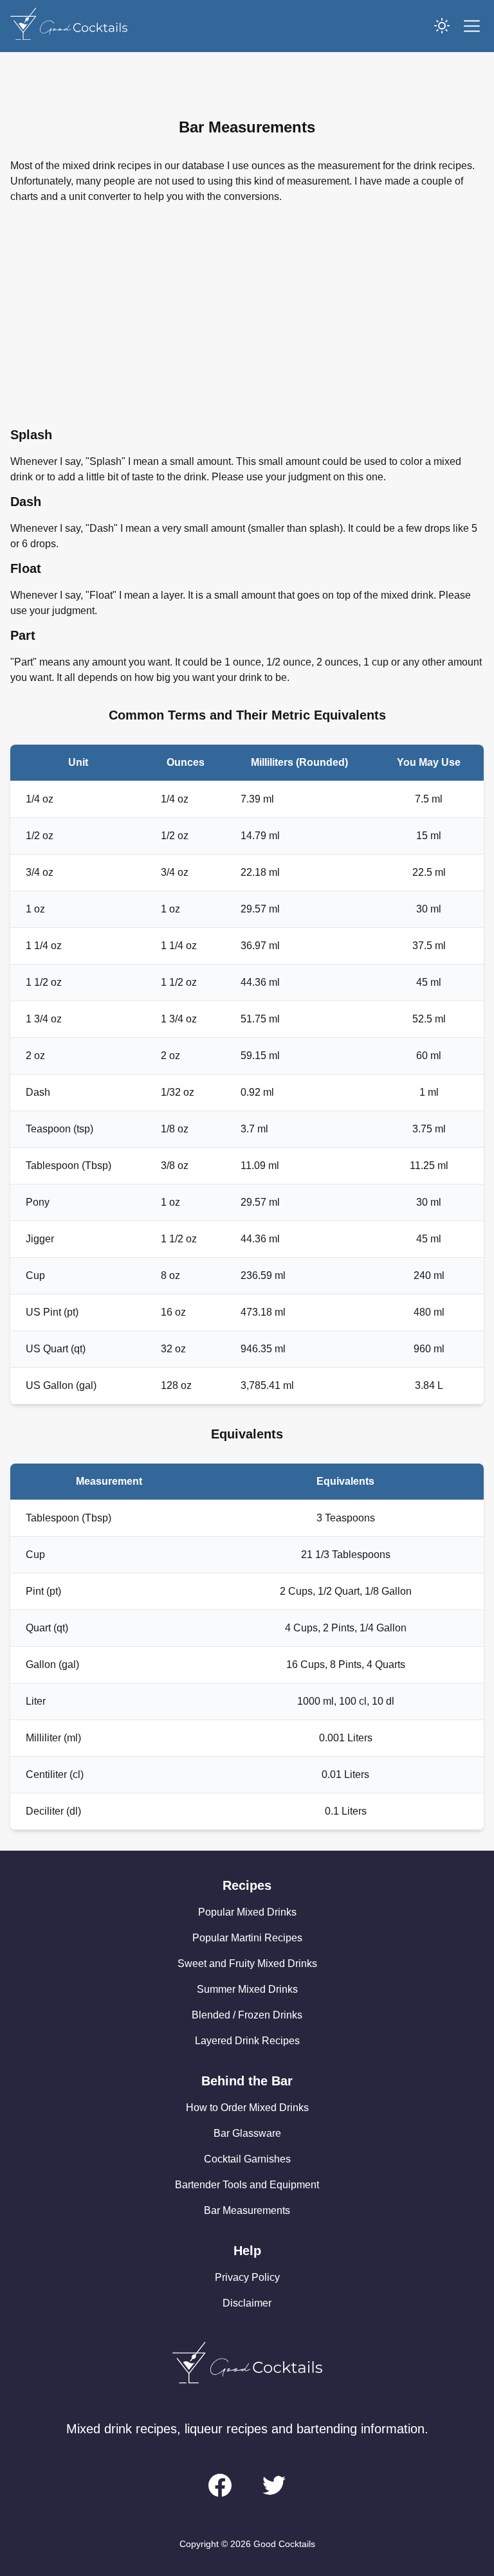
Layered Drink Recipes (247, 2041)
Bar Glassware (247, 2133)
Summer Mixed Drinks (247, 1989)
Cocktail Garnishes (247, 2159)
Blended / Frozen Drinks (247, 2015)
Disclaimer (247, 2303)
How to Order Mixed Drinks (247, 2108)
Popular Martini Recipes (247, 1938)
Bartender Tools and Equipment (247, 2185)
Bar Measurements (247, 2210)
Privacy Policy (247, 2277)
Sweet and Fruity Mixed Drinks (247, 1964)
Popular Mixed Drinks (247, 1912)
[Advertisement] (247, 315)
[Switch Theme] (442, 26)
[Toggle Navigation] (472, 26)
